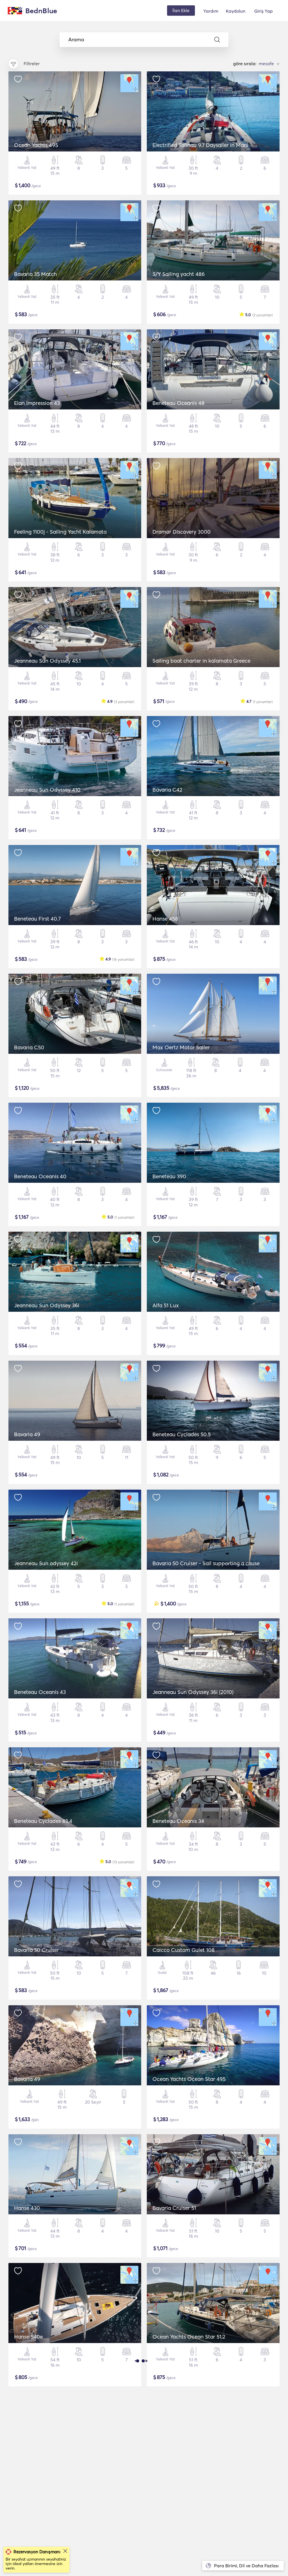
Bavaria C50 (29, 1047)
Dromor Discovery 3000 (182, 532)
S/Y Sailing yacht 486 (179, 274)
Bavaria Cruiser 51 (174, 2208)
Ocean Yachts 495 (36, 145)
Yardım (211, 11)
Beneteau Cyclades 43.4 (43, 1821)
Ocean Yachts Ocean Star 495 (189, 2079)
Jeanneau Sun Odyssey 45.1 (47, 661)
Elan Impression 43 (37, 403)
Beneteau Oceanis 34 (178, 1821)
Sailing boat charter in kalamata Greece (201, 661)
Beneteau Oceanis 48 (178, 403)
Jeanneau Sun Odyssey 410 (47, 790)
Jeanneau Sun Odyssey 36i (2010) (193, 1692)
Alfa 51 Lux (166, 1305)
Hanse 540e (28, 2337)
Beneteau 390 (169, 1176)
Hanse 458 (165, 919)
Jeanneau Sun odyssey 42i (46, 1563)
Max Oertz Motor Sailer (181, 1047)
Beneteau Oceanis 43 (40, 1692)
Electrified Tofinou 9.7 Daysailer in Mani (200, 145)
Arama (76, 40)
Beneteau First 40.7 (37, 919)
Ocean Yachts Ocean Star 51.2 (189, 2337)
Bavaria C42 (167, 790)
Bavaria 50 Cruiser (37, 1950)
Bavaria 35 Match (35, 274)
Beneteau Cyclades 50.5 (182, 1434)
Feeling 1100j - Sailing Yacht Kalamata (60, 532)
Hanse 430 (27, 2208)
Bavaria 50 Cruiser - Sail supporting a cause (206, 1563)
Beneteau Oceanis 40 (40, 1176)
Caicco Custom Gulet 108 (184, 1950)
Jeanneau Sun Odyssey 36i (47, 1305)
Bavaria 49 (27, 1434)
